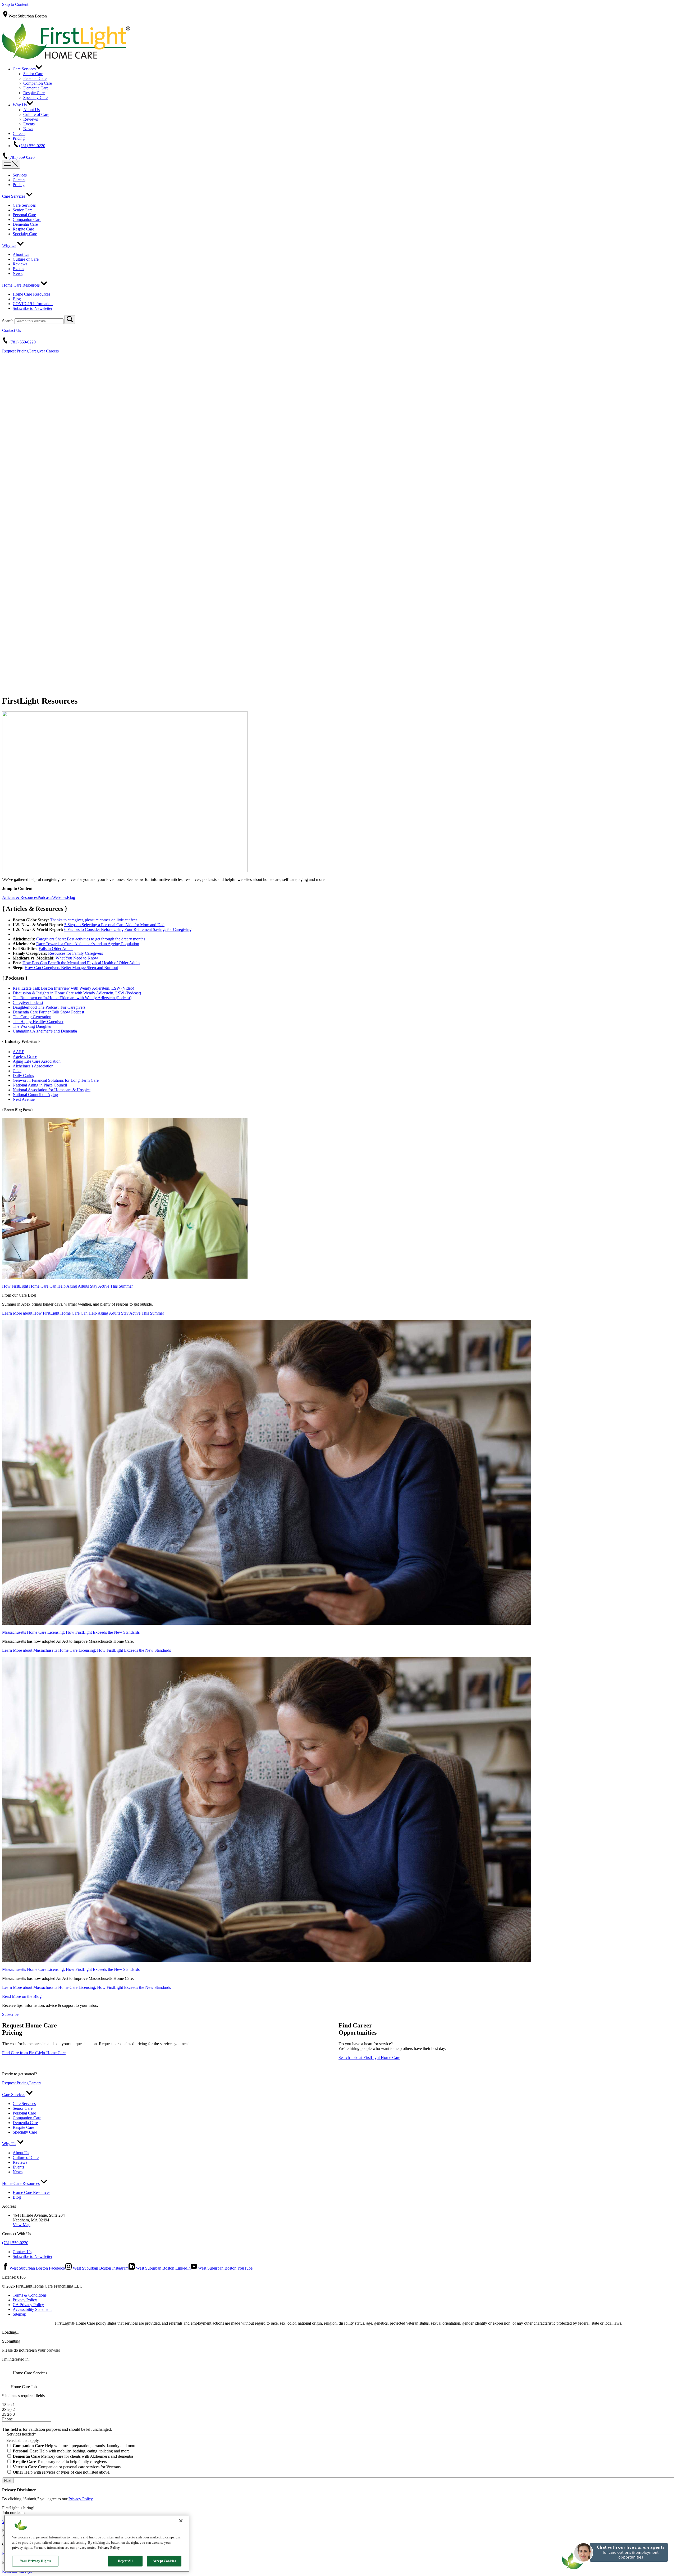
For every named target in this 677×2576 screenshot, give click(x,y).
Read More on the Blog (22, 1996)
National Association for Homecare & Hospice (52, 1090)
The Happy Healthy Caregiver (38, 1022)
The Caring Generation (32, 1017)
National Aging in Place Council (40, 1085)
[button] (616, 2573)
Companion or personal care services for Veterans (67, 2467)
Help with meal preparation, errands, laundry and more (74, 2446)
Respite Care (34, 93)
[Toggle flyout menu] (11, 164)
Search (8, 321)
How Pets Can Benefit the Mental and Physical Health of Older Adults (81, 963)
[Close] (181, 2521)
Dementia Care (36, 88)
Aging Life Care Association (37, 1061)
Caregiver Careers (44, 351)
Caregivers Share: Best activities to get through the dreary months (91, 939)
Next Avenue (24, 1099)
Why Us (20, 105)
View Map (22, 2225)
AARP (19, 1052)
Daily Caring (24, 1076)
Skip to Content (15, 4)
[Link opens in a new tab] (125, 1277)
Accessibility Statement (32, 2309)
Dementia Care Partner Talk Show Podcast (48, 1012)
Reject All (125, 2561)
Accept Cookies (164, 2561)
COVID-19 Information (33, 304)
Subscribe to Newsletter (33, 308)
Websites (60, 897)
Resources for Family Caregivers (76, 953)
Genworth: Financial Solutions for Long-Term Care (56, 1080)
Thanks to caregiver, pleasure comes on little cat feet (93, 920)
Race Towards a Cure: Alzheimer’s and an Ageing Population (88, 944)
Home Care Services (29, 2373)
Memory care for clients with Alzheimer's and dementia (73, 2456)
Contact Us (12, 330)
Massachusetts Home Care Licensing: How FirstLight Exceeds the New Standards (71, 1632)
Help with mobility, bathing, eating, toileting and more (71, 2451)
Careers (19, 133)
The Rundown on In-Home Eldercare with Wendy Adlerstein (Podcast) (72, 998)
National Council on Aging (35, 1095)
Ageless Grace (25, 1056)
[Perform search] (70, 320)
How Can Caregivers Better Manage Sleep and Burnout (71, 968)
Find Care (34, 2053)
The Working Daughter (32, 1026)
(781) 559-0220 (32, 146)
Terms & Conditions (30, 2295)
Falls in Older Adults (56, 949)
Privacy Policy (25, 2300)
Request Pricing (15, 351)
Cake (17, 1071)
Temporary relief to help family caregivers (60, 2462)
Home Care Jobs (24, 2387)
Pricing (19, 138)
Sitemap (19, 2314)
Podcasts (45, 897)
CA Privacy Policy (28, 2305)
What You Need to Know (77, 958)
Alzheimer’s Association (33, 1066)
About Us (31, 110)
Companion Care (38, 83)
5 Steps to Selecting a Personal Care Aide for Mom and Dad (114, 925)
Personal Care (35, 78)
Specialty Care (35, 98)
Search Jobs (369, 2057)
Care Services (24, 69)
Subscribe (10, 2014)
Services (20, 175)
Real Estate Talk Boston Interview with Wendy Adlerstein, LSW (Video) (73, 988)
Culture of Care (36, 114)
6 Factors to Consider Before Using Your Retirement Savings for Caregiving (128, 929)
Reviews (31, 119)
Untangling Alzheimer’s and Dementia (45, 1031)
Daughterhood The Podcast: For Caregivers (49, 1007)
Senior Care (33, 74)
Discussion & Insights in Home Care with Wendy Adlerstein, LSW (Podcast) (77, 993)
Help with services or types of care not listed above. (61, 2472)
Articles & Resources (20, 897)
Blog (17, 299)
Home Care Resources (21, 285)
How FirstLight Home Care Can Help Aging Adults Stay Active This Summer (67, 1286)
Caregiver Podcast (28, 1002)
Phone (7, 2419)
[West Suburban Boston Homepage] (66, 57)
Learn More (83, 1313)
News (28, 129)
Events (29, 124)
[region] (97, 2543)
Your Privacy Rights (35, 2561)
